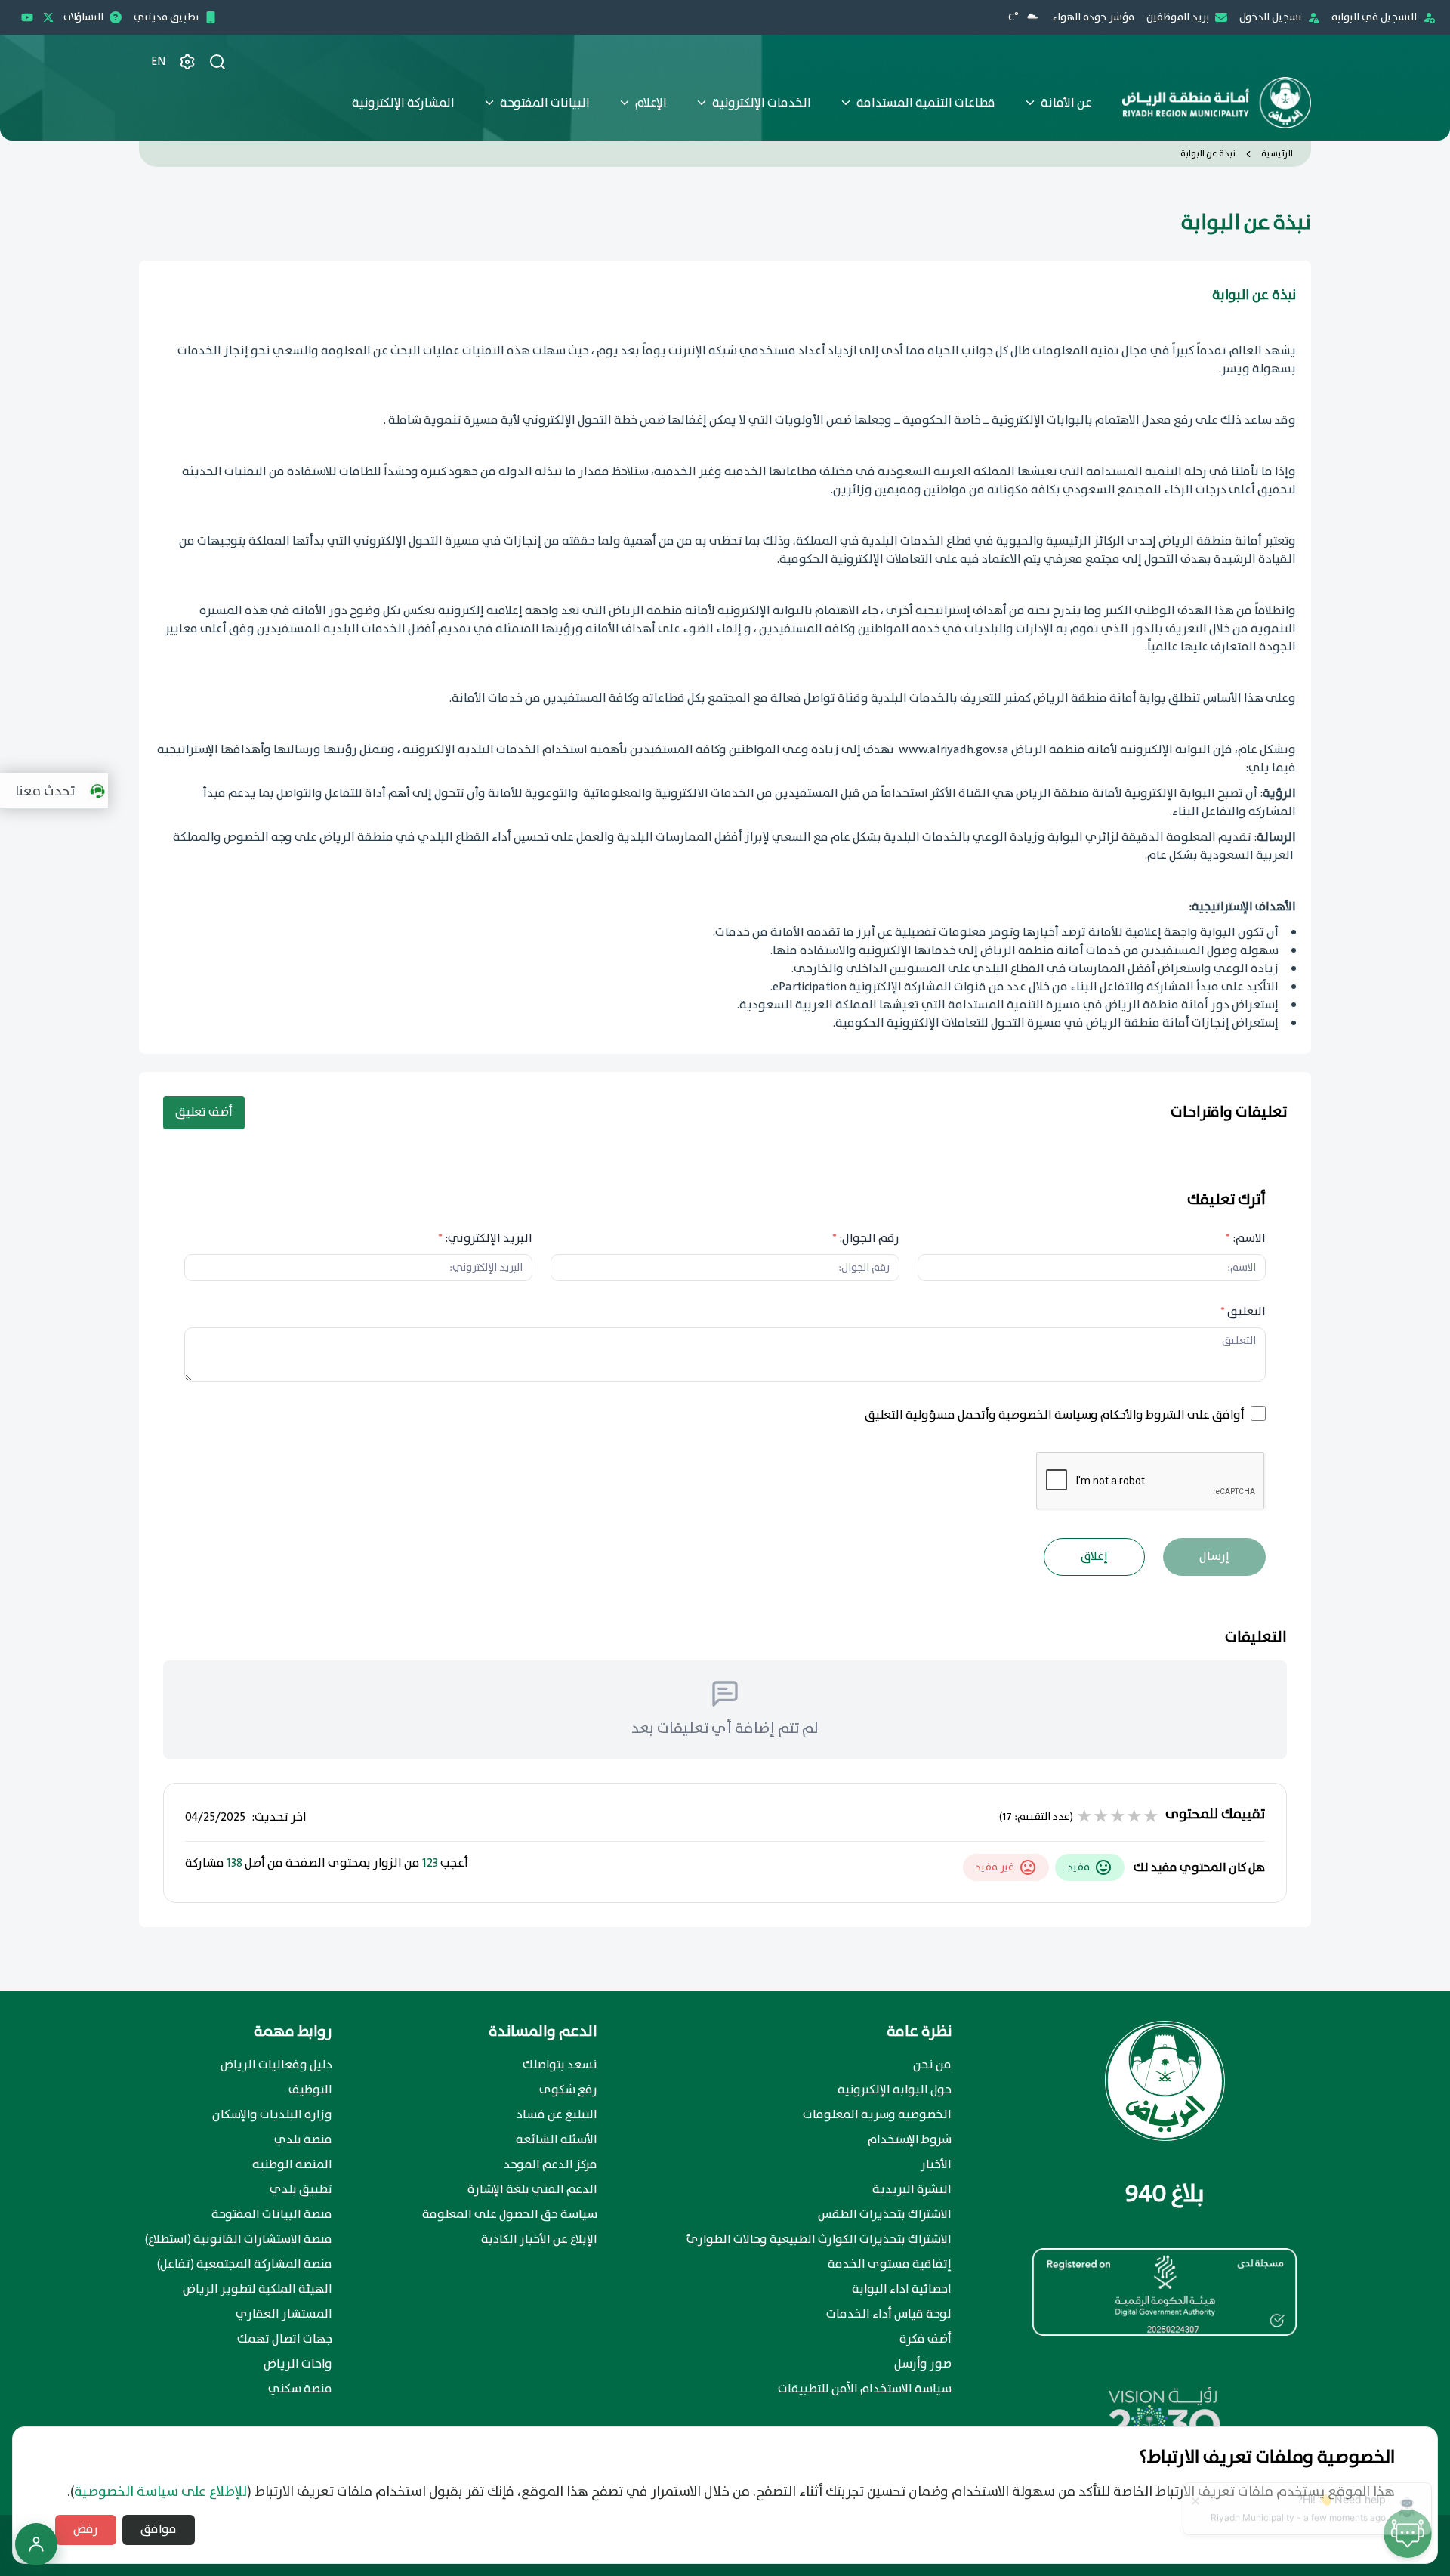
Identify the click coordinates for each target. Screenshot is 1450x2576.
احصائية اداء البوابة (902, 2290)
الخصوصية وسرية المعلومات (877, 2115)
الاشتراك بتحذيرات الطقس (885, 2215)
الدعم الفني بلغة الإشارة (532, 2190)
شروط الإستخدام (910, 2140)
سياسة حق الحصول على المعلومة (510, 2215)
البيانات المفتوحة (545, 103)
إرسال (1214, 1557)
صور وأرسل (923, 2364)
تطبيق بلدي (301, 2190)
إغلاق (1094, 1557)
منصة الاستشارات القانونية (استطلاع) (239, 2240)
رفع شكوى (568, 2090)
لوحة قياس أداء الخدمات (889, 2315)
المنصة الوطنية (292, 2165)
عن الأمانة (1066, 103)
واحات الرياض (298, 2364)
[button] (58, 791)
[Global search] (217, 62)
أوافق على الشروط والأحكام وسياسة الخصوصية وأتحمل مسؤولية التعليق (1055, 1415)
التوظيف (310, 2090)
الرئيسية (1277, 154)
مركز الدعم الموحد (551, 2165)
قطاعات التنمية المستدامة (926, 103)
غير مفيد (995, 1867)
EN (159, 62)
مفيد (1078, 1867)
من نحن (932, 2065)
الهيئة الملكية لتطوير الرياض (258, 2290)
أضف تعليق (204, 1112)
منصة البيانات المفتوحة (272, 2215)
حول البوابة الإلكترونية (895, 2090)
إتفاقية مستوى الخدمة (890, 2265)
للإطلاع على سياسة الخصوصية (160, 2492)
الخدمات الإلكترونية (762, 103)
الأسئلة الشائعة (557, 2140)
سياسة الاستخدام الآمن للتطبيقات (865, 2389)
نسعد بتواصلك (560, 2065)
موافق (159, 2530)
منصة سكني (300, 2389)
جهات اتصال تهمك (285, 2340)
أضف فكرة (926, 2340)
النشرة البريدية (912, 2190)
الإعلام (651, 103)
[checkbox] (1258, 1413)
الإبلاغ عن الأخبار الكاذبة (539, 2240)
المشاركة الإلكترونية (403, 103)
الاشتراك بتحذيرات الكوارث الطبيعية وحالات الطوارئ (819, 2240)
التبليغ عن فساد (557, 2115)
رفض (86, 2530)
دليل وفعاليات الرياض (276, 2065)
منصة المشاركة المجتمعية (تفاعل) (245, 2265)
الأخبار (936, 2165)
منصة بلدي (303, 2140)
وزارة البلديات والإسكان (272, 2115)
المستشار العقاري (284, 2315)
